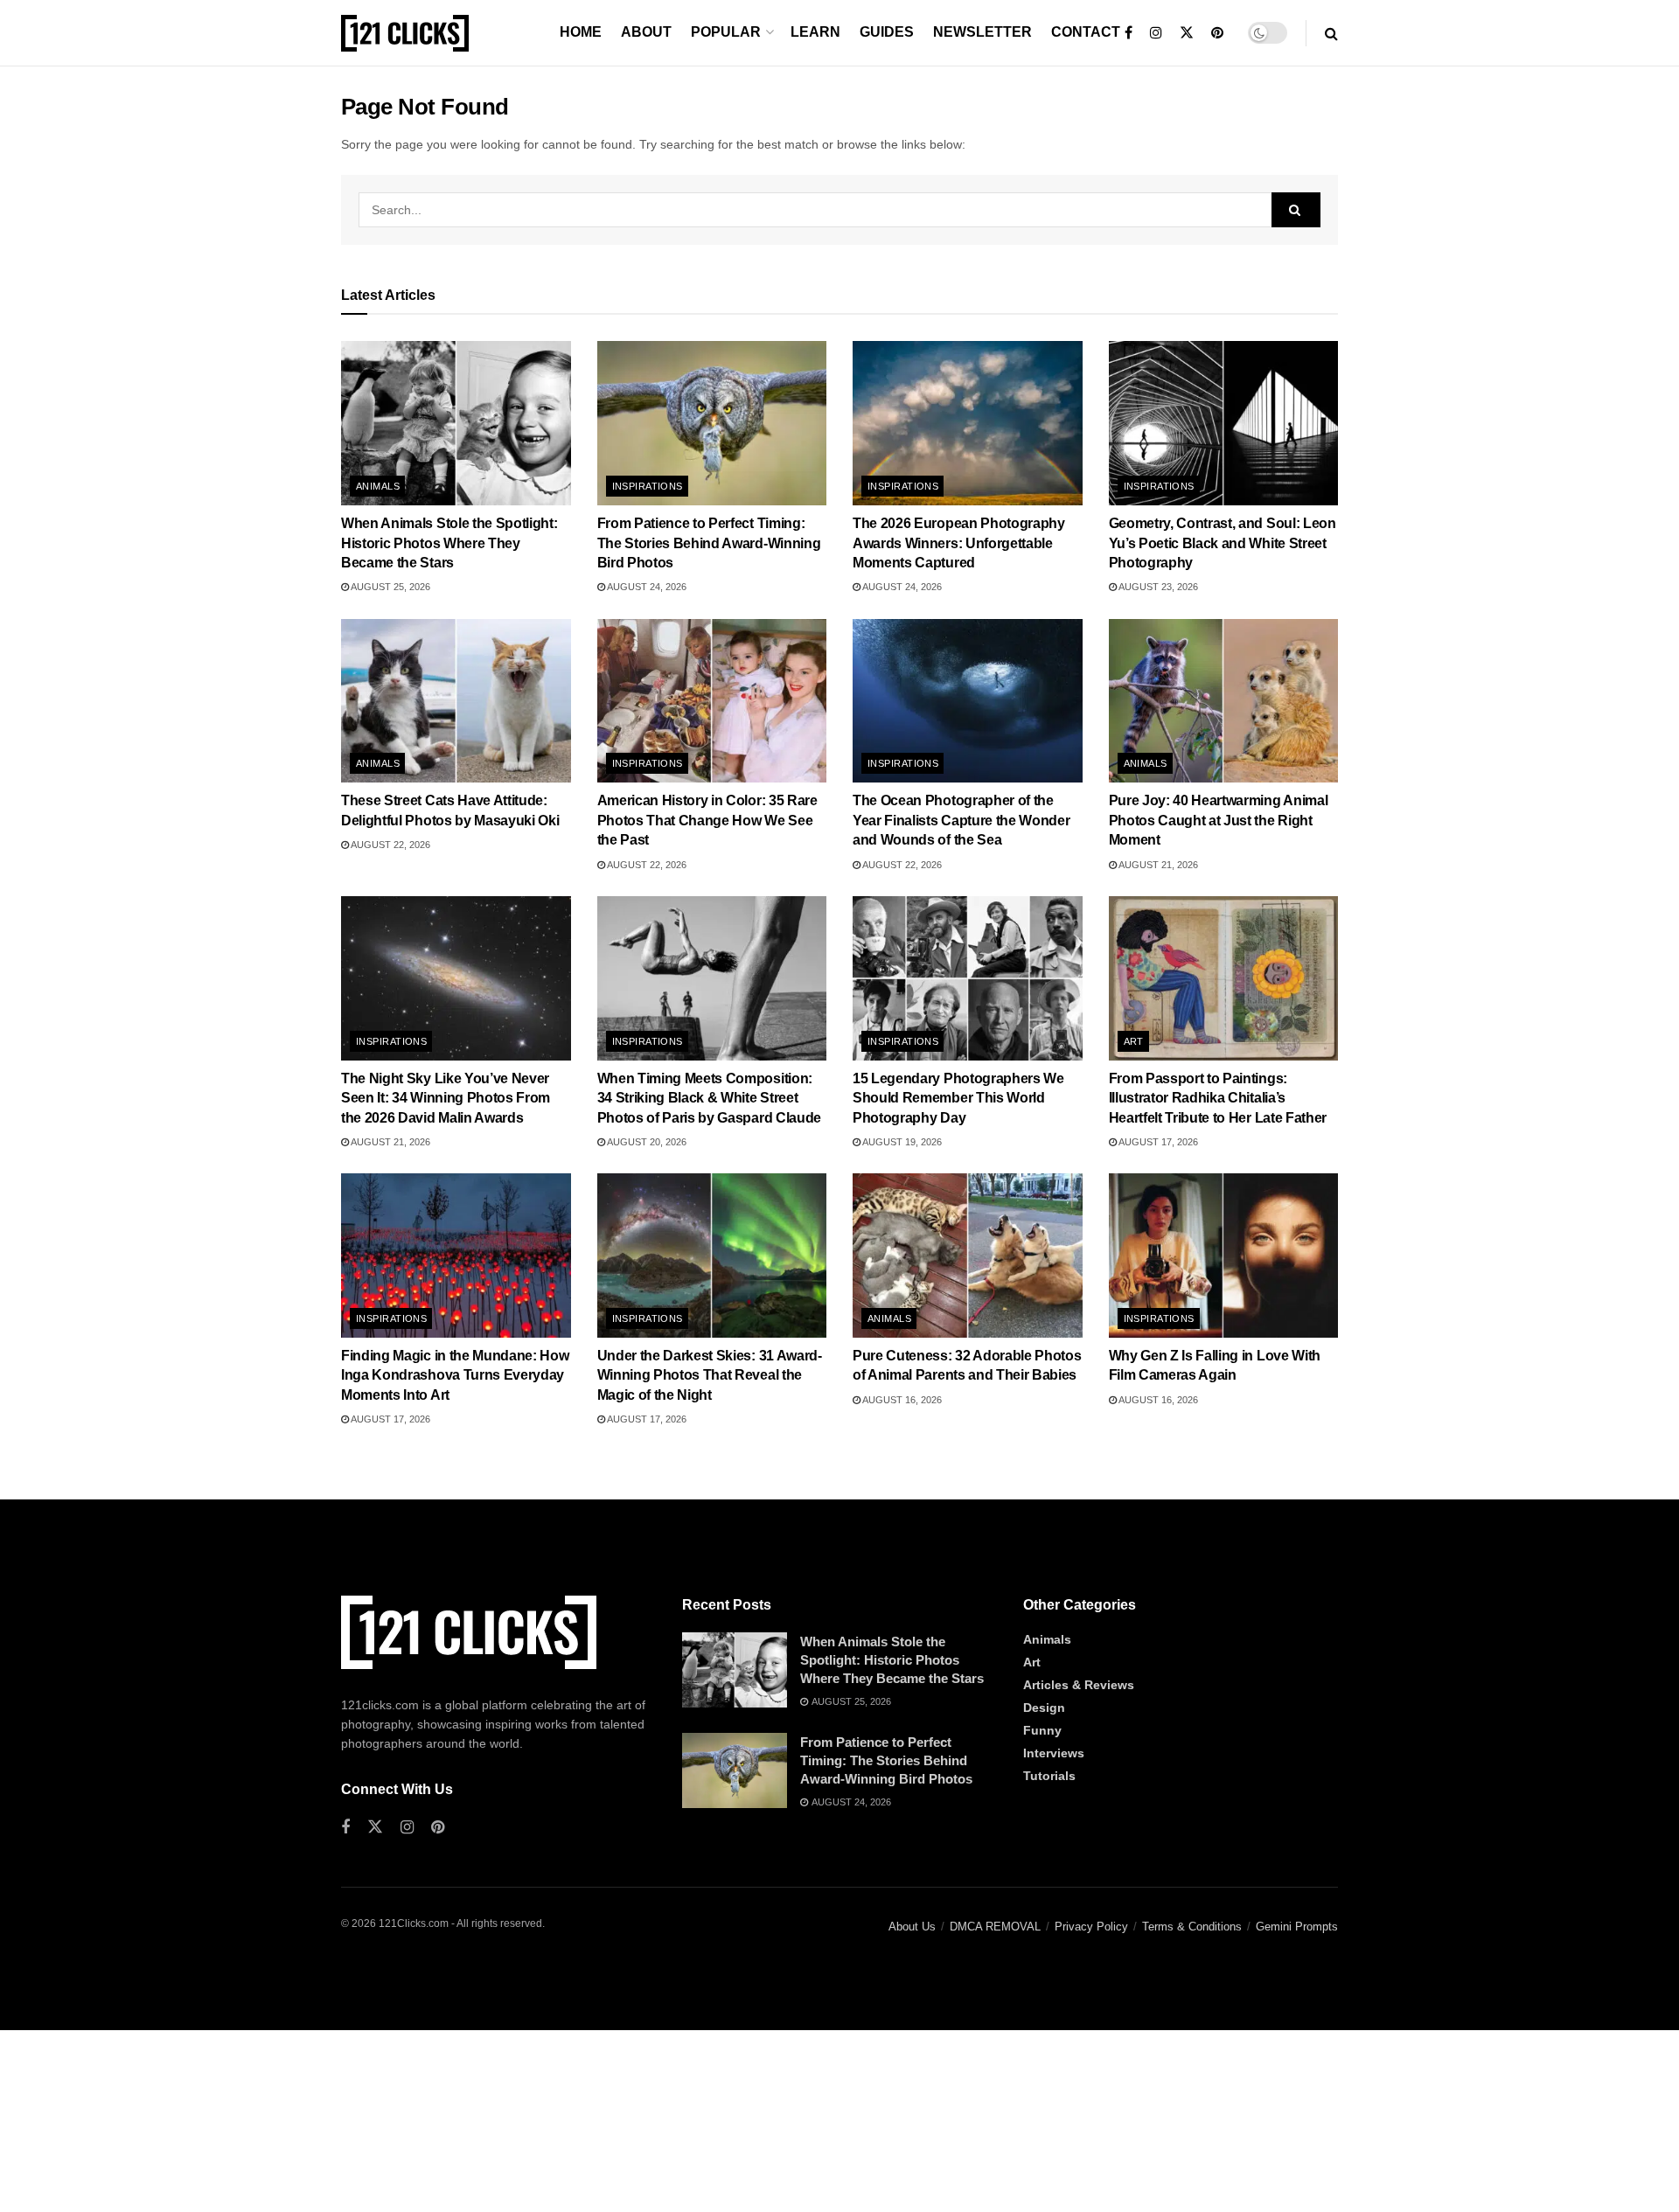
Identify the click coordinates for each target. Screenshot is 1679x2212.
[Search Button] (1331, 33)
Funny (1042, 1730)
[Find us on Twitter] (1187, 33)
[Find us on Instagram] (1156, 33)
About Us (912, 1927)
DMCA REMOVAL (995, 1927)
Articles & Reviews (1079, 1685)
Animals (378, 486)
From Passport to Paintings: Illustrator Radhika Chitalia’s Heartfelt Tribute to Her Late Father (1218, 1098)
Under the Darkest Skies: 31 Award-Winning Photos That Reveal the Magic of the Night (710, 1375)
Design (1044, 1708)
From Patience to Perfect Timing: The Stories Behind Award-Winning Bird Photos (709, 543)
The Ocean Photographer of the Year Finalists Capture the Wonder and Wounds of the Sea (961, 820)
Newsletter (982, 32)
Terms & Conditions (1192, 1927)
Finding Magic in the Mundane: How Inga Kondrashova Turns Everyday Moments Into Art (455, 1375)
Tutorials (1049, 1776)
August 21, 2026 (1157, 865)
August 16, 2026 (901, 1400)
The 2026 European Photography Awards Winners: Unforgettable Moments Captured (959, 543)
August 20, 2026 (646, 1142)
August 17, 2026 (1157, 1142)
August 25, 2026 (390, 587)
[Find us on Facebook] (1129, 33)
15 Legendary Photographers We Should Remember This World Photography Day (958, 1098)
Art (1134, 1041)
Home (581, 32)
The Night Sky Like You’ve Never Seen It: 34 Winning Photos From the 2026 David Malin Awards (446, 1098)
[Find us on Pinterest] (1217, 33)
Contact (1086, 32)
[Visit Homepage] (405, 33)
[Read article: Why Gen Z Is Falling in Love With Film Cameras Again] (1224, 1256)
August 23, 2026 (1157, 587)
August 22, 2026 (390, 845)
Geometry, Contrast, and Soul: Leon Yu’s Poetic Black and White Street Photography (1223, 543)
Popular (726, 32)
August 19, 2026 (901, 1142)
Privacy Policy (1091, 1927)
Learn (815, 32)
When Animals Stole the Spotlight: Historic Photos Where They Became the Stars (449, 543)
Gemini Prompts (1297, 1927)
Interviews (1054, 1753)
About (646, 32)
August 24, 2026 (646, 587)
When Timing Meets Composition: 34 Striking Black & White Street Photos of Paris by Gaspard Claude (709, 1098)
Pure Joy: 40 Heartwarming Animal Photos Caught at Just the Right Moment (1219, 820)
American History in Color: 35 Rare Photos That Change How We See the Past (707, 820)
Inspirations (648, 486)
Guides (887, 32)
